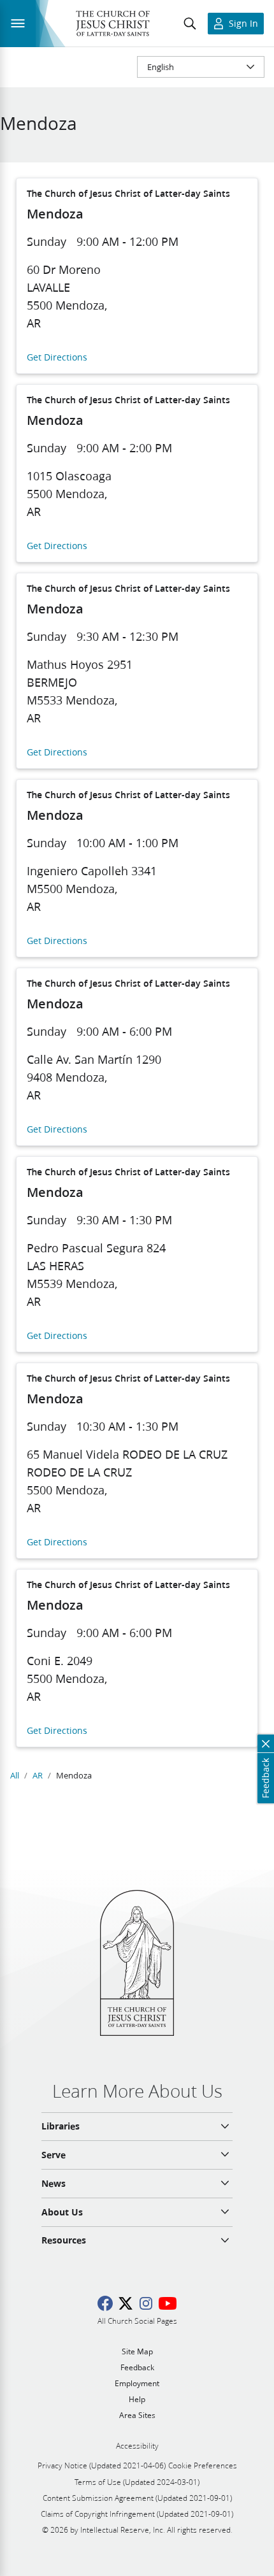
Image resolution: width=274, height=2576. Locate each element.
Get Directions (57, 358)
